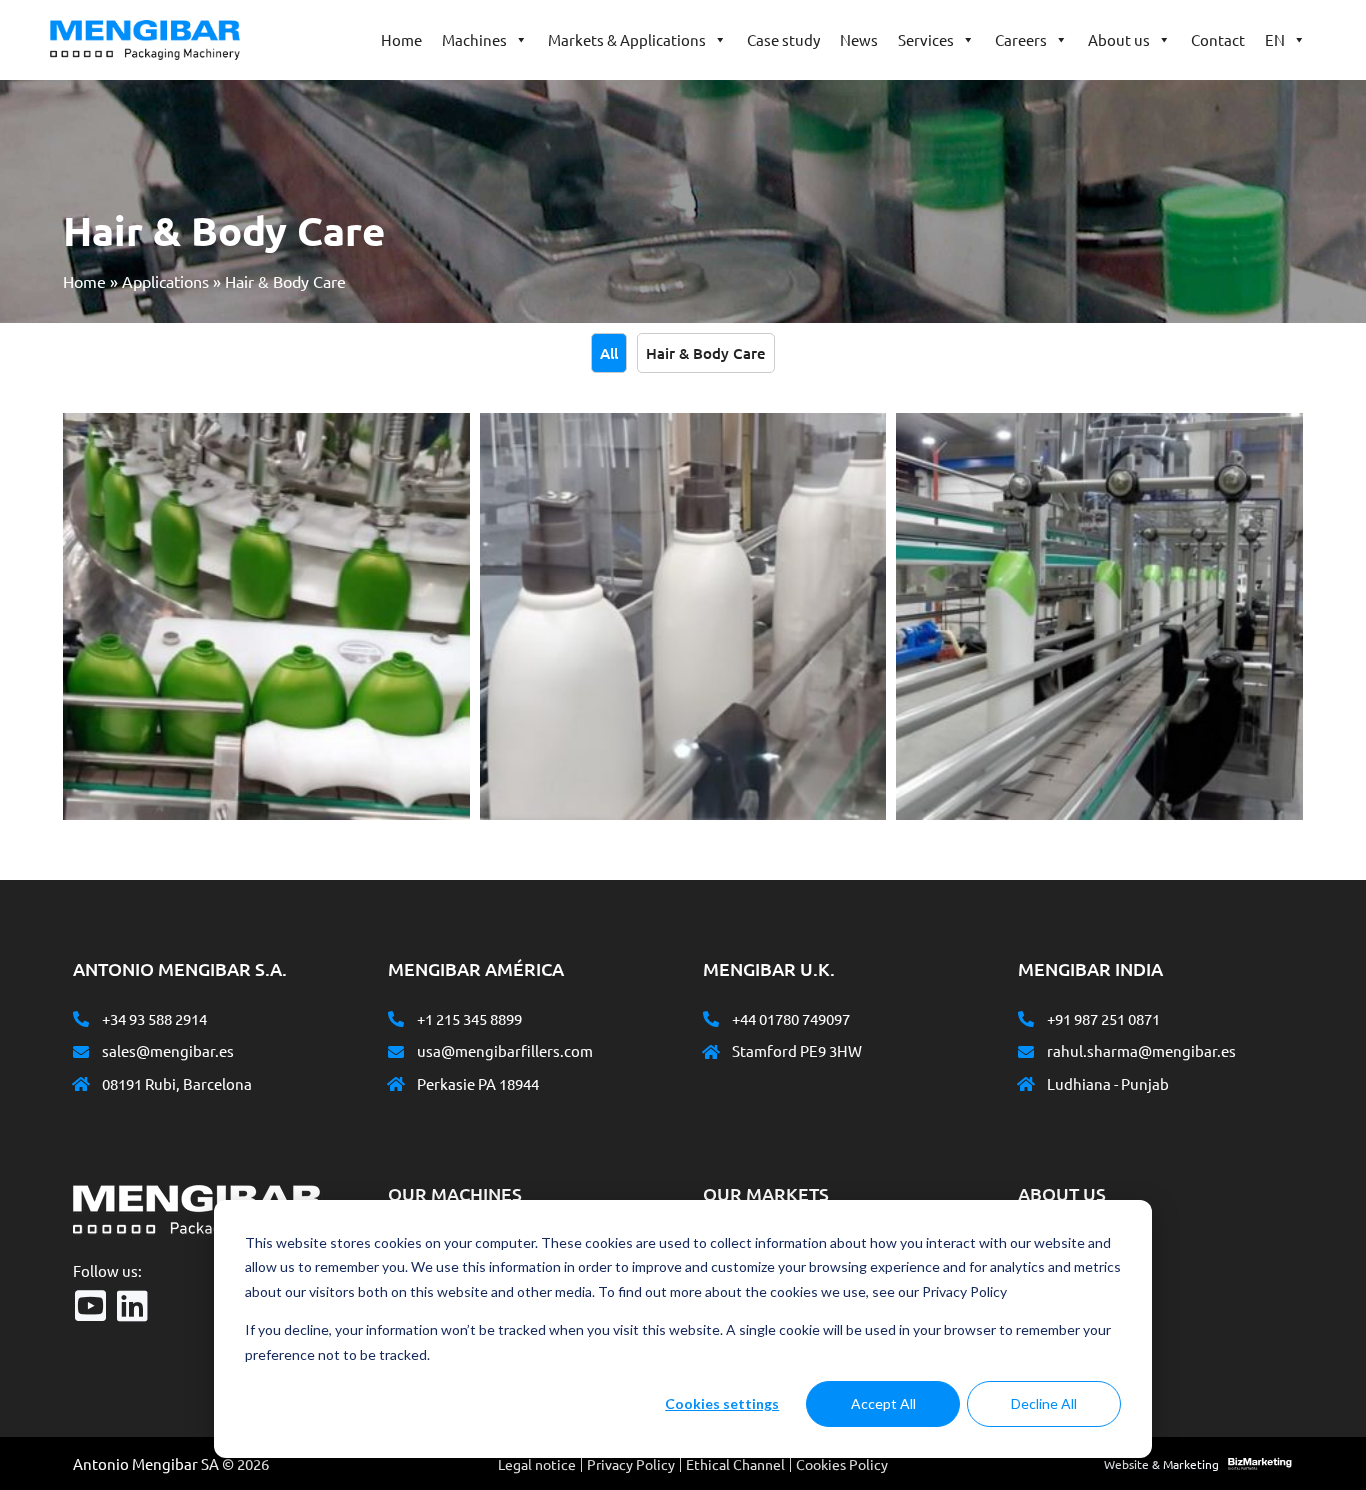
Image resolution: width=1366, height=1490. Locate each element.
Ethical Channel (735, 1464)
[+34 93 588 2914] (81, 1019)
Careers (1021, 39)
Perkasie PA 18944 (478, 1083)
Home (401, 39)
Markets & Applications (627, 39)
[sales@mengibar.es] (81, 1052)
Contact (1218, 39)
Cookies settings (722, 1403)
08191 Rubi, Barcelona (177, 1083)
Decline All (1044, 1403)
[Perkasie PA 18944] (396, 1084)
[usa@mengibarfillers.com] (396, 1052)
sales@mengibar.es (168, 1050)
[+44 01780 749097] (711, 1019)
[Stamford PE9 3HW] (711, 1052)
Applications (165, 281)
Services (926, 39)
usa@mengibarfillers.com (505, 1050)
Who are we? (1077, 1240)
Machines (474, 39)
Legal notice (537, 1464)
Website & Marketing (1161, 1464)
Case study (783, 39)
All (609, 353)
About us (1119, 39)
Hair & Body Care (706, 353)
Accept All (883, 1403)
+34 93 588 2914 (154, 1018)
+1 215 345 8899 (469, 1018)
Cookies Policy (842, 1464)
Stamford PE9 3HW (797, 1050)
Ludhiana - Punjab (1108, 1083)
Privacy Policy (631, 1464)
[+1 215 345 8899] (396, 1019)
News (859, 39)
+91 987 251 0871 (1103, 1018)
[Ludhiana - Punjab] (1026, 1084)
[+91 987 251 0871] (1026, 1019)
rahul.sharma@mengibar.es (1141, 1050)
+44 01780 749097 (791, 1018)
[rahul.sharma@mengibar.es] (1026, 1052)
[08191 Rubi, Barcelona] (81, 1084)
